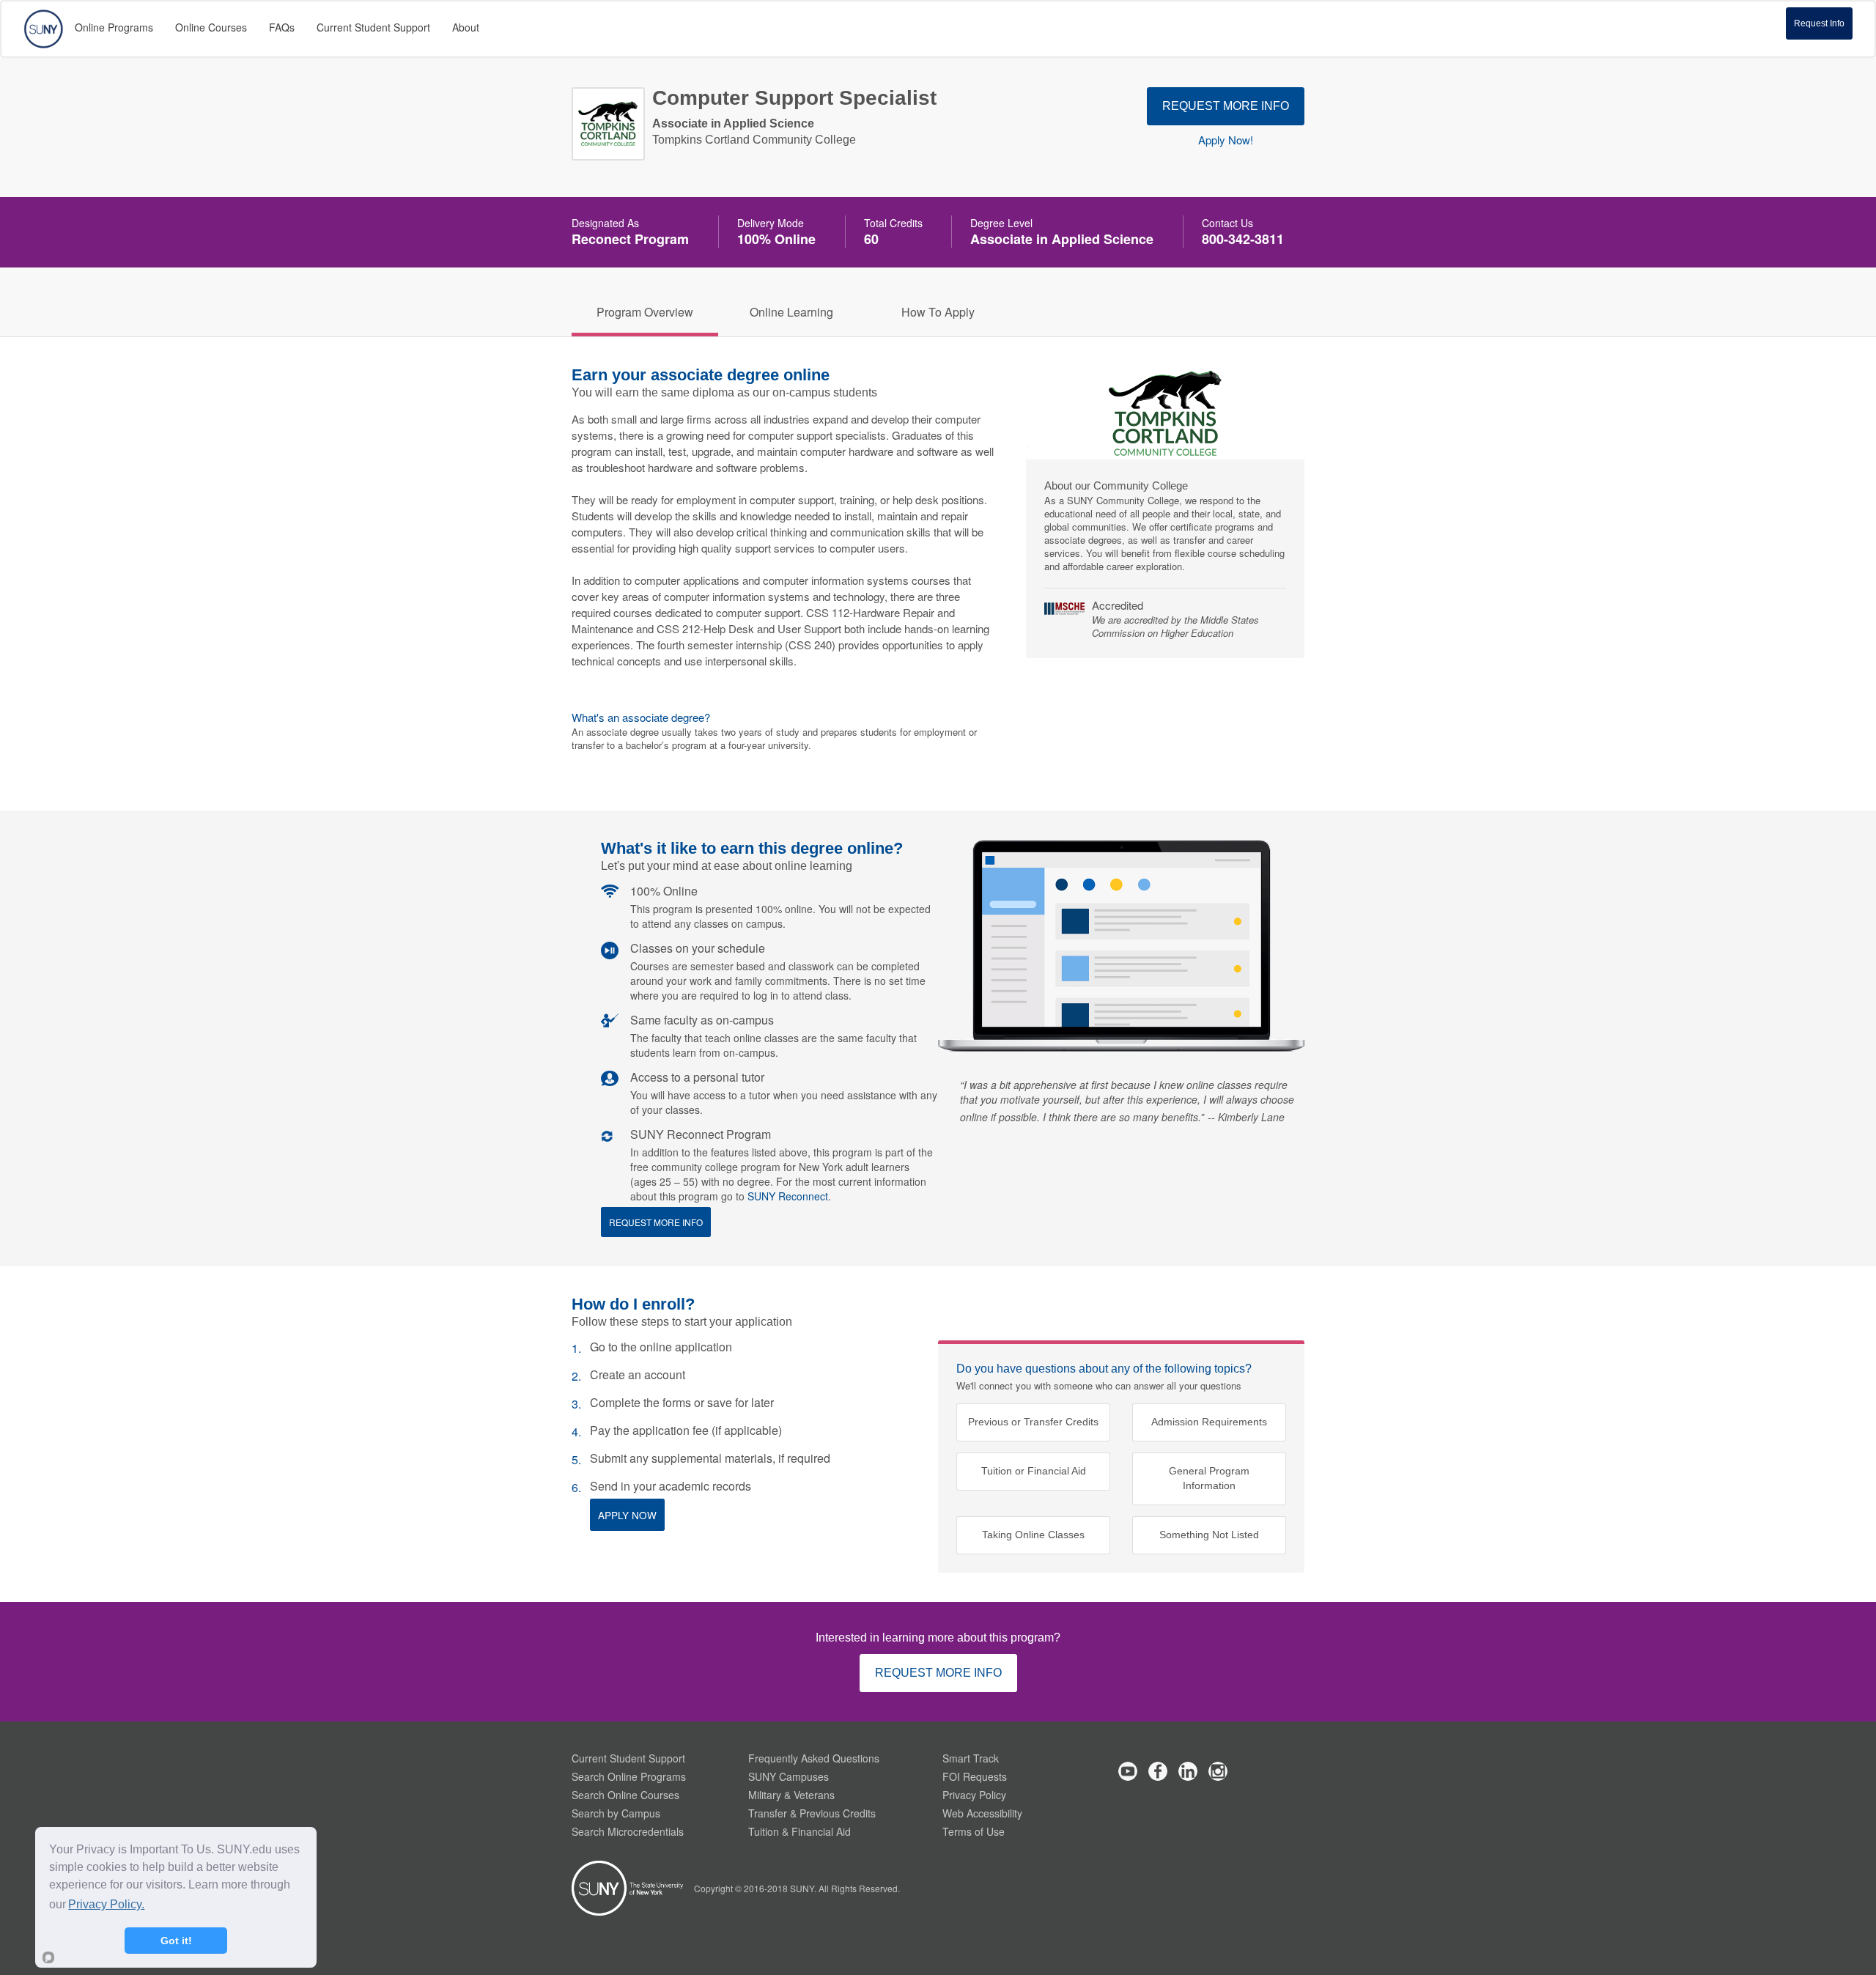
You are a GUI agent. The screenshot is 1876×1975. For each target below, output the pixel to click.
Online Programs (114, 27)
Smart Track (971, 1758)
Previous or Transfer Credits (1033, 1422)
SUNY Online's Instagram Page (1218, 1771)
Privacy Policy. (106, 1904)
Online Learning (791, 312)
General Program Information (1209, 1479)
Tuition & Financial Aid (799, 1831)
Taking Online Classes (1033, 1535)
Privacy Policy (974, 1795)
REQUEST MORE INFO (1226, 106)
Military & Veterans (791, 1795)
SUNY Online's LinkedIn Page (1188, 1771)
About (466, 27)
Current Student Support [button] (373, 27)
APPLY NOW (627, 1515)
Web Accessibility (982, 1813)
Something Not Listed (1209, 1535)
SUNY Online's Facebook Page (1158, 1771)
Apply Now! (1226, 140)
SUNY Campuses (789, 1776)
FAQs (282, 27)
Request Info (1819, 23)
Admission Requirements (1209, 1422)
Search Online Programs (629, 1776)
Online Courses (211, 27)
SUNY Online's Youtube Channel (1128, 1771)
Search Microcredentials (628, 1831)
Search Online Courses (625, 1795)
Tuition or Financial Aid (1034, 1471)
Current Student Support (628, 1758)
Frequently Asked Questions (814, 1758)
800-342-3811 (1243, 239)
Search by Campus (616, 1813)
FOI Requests (975, 1776)
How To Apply (938, 312)
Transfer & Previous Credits (812, 1813)
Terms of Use (974, 1831)
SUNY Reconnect (788, 1196)
